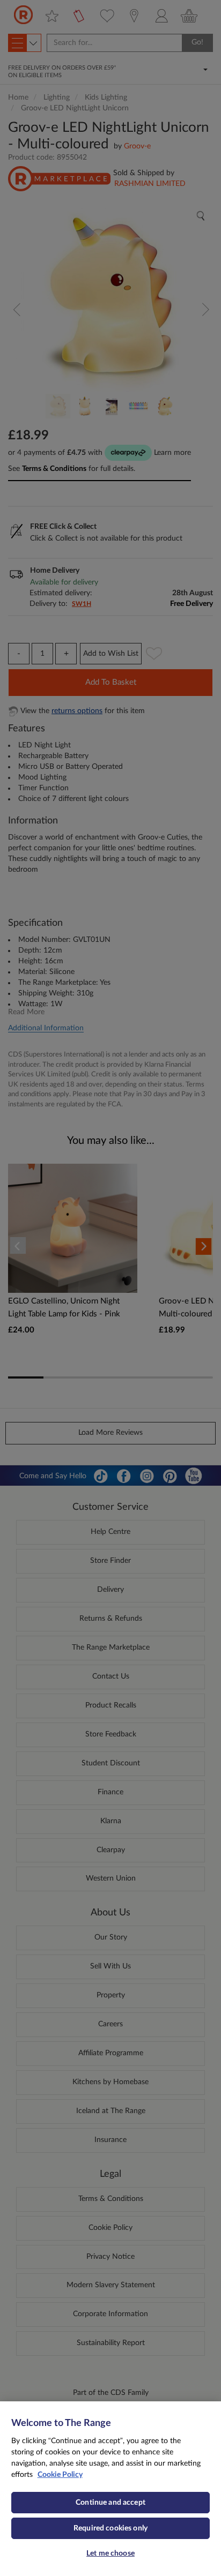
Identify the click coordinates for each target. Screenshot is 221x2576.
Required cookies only (110, 2528)
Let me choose (110, 2553)
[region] (110, 2489)
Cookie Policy (60, 2475)
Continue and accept (110, 2503)
